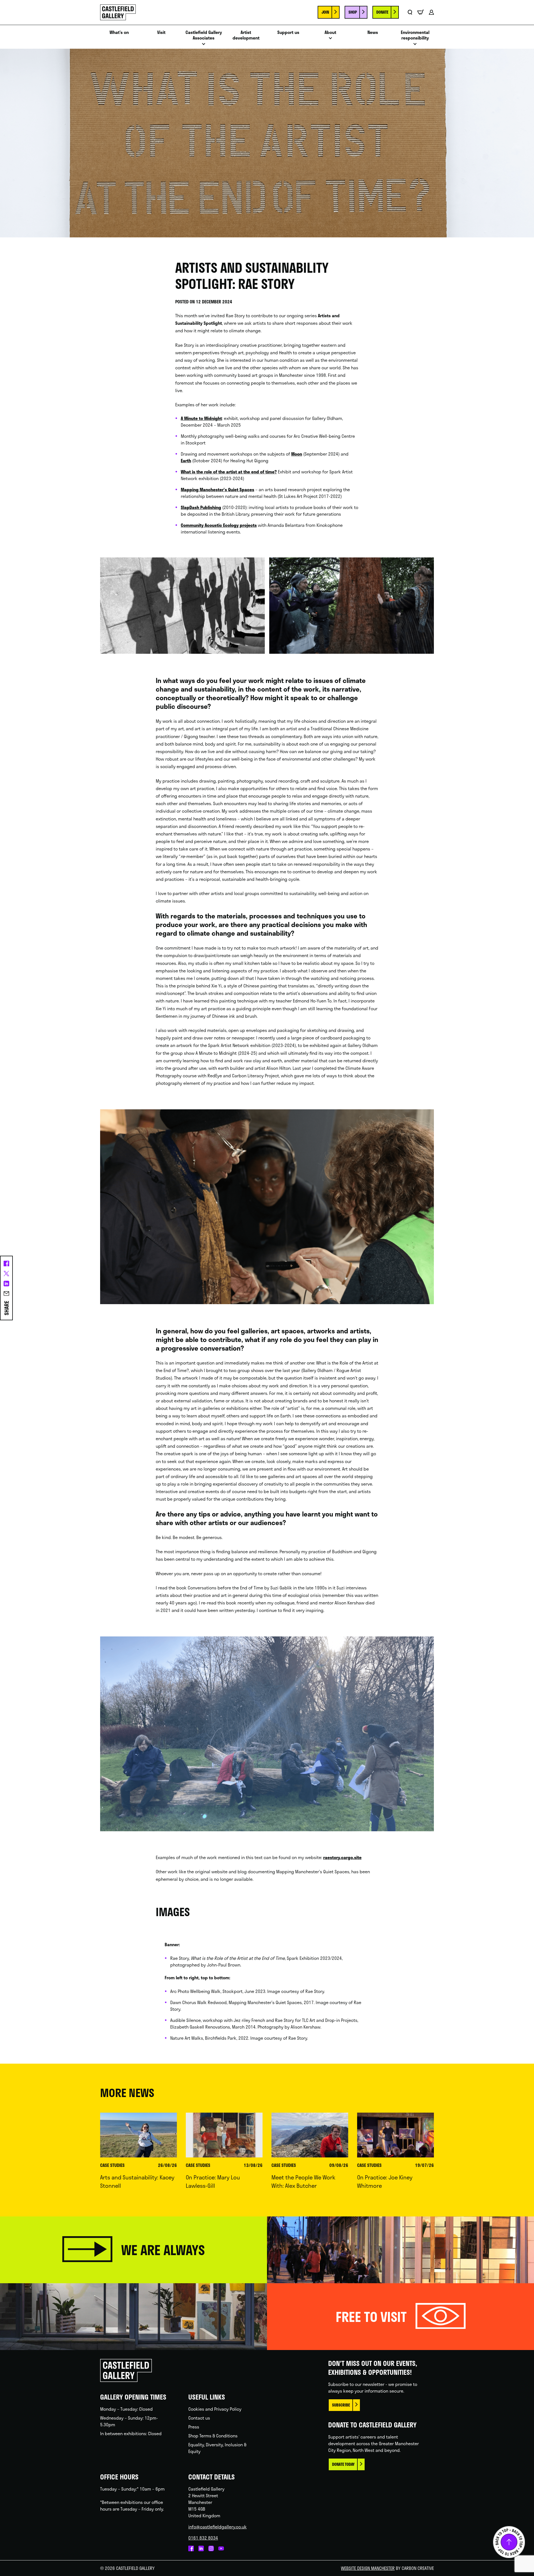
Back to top (509, 2542)
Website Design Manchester (368, 2568)
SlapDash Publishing (201, 507)
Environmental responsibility (415, 35)
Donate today (343, 2464)
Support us (288, 32)
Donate (382, 12)
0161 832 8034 (203, 2538)
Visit (161, 32)
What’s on (119, 32)
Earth (186, 460)
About (330, 32)
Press (194, 2427)
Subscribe (341, 2405)
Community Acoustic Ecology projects (219, 525)
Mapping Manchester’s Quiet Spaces (217, 489)
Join (325, 12)
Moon (297, 454)
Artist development (246, 35)
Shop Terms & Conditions (213, 2436)
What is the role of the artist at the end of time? (229, 472)
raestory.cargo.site (342, 1857)
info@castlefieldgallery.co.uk (217, 2527)
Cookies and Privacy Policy (215, 2409)
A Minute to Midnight (201, 418)
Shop (353, 12)
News (373, 32)
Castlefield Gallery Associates (204, 35)
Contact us (199, 2418)
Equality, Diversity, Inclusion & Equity (217, 2448)
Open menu (204, 46)
